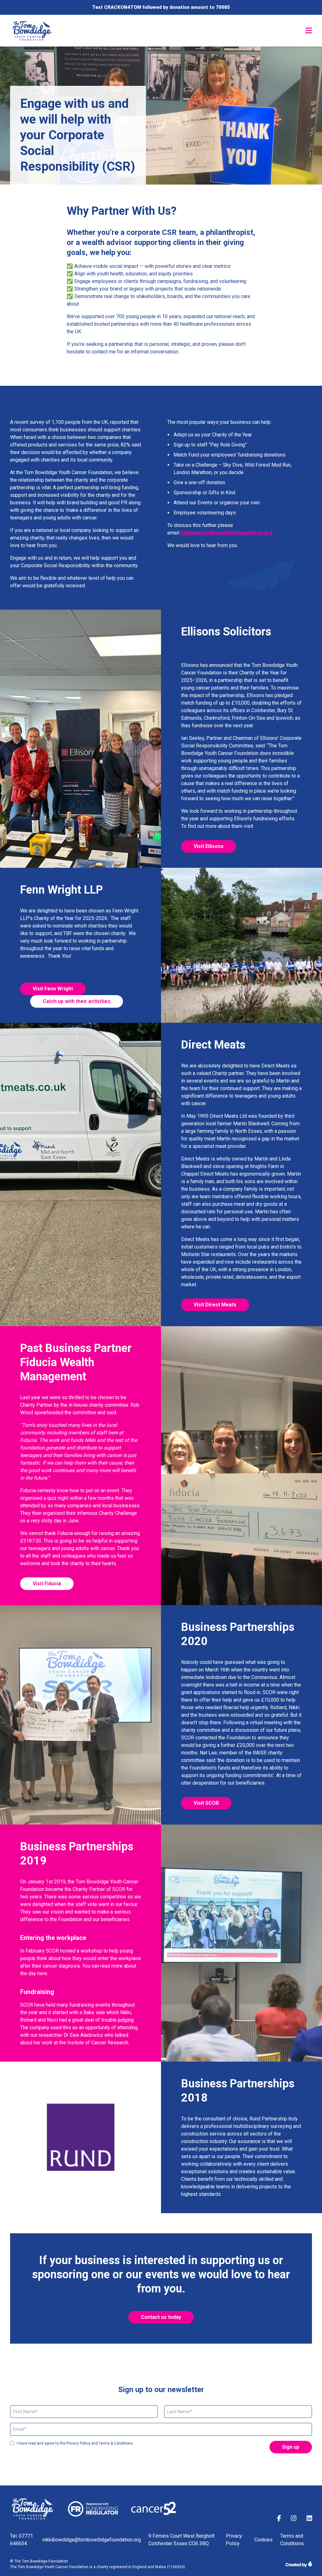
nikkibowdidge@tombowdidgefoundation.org (92, 2540)
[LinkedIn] (309, 2519)
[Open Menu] (309, 30)
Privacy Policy (234, 2540)
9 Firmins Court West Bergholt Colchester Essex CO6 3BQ (181, 2540)
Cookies (264, 2540)
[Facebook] (279, 2519)
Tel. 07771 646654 (22, 2540)
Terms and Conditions (292, 2540)
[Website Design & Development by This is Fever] (299, 2564)
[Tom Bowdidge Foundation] (33, 31)
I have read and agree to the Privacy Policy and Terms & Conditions (75, 2443)
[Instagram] (294, 2519)
